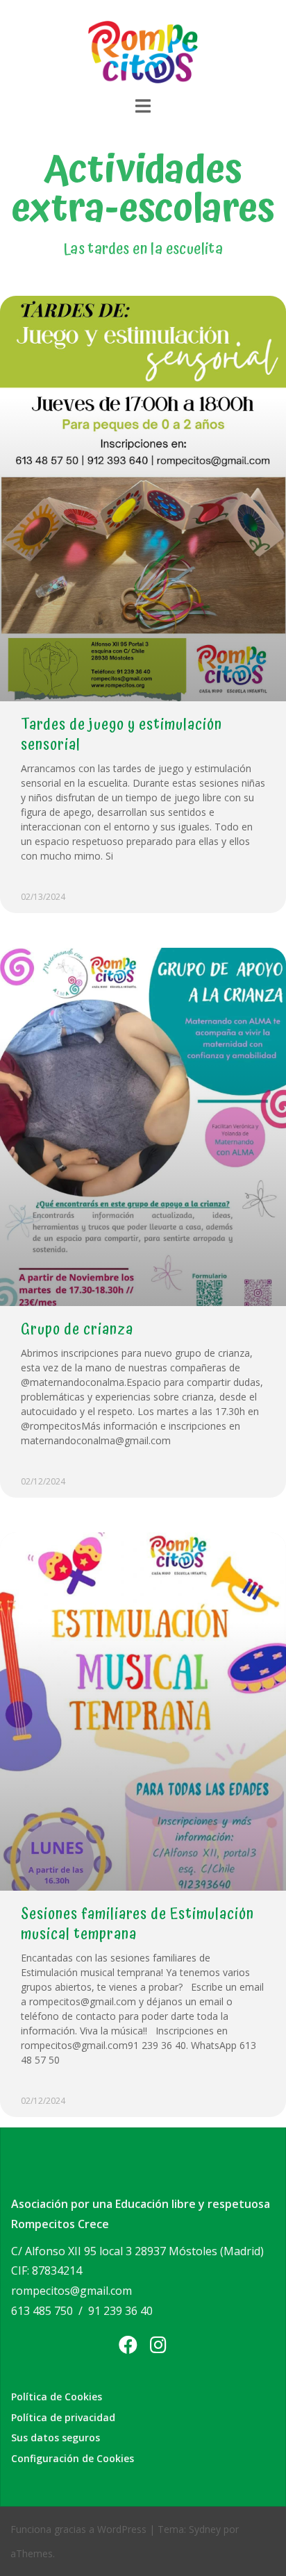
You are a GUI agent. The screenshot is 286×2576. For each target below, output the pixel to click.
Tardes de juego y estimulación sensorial (121, 735)
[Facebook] (128, 2344)
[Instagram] (159, 2344)
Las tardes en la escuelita (143, 249)
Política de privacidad (63, 2417)
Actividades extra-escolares (143, 190)
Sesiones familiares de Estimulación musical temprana (137, 1924)
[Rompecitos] (143, 51)
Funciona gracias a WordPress (78, 2529)
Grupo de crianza (77, 1330)
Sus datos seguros (56, 2437)
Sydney (205, 2529)
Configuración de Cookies (73, 2458)
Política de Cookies (57, 2397)
